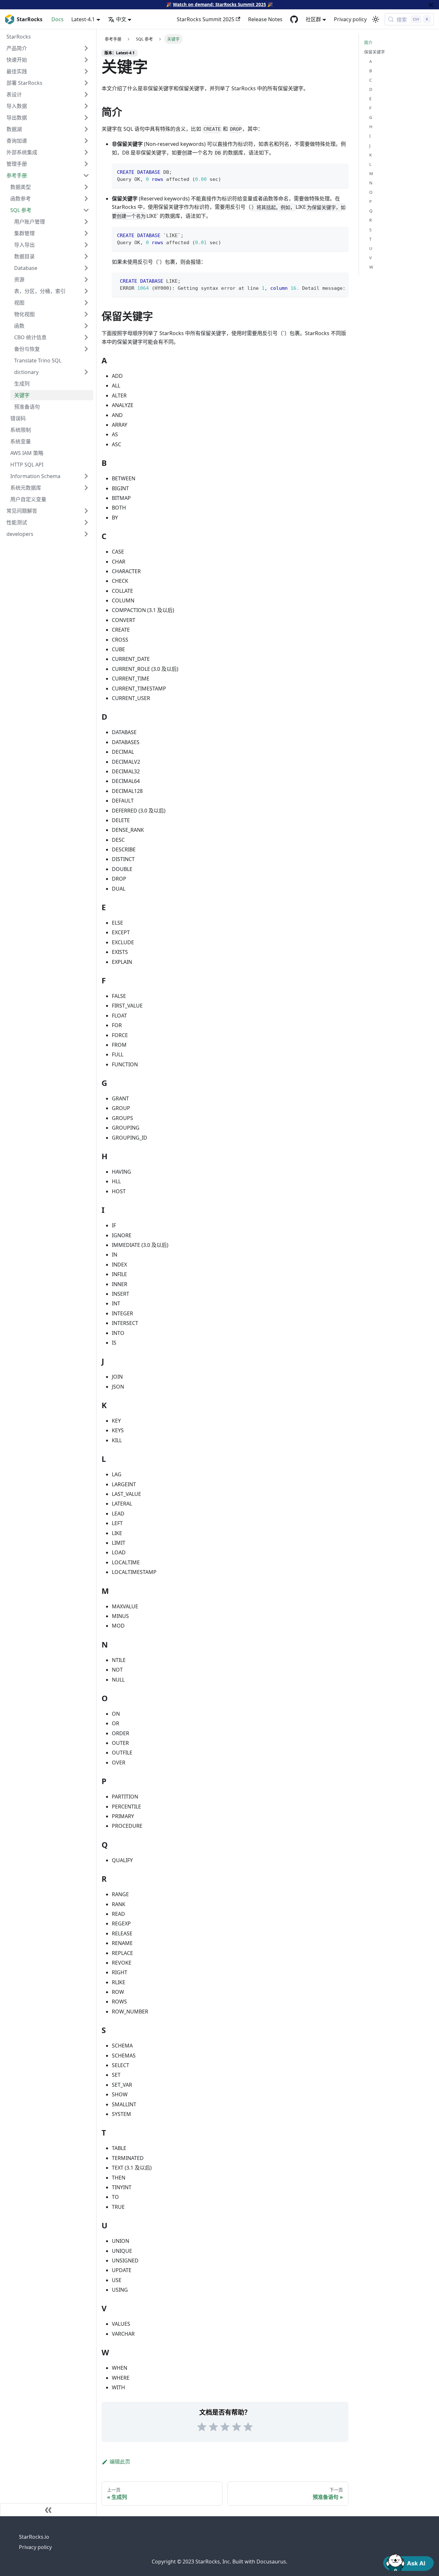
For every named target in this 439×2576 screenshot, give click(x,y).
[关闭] (431, 5)
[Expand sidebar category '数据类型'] (86, 187)
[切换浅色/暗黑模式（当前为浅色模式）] (376, 19)
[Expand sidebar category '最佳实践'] (86, 71)
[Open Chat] (408, 2562)
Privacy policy (350, 19)
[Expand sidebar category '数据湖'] (86, 129)
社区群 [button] (313, 19)
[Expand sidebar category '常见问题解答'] (86, 511)
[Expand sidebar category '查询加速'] (86, 141)
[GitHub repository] (294, 19)
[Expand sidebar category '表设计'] (86, 94)
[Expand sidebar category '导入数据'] (86, 106)
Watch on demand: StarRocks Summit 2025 (219, 4)
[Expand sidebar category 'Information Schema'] (86, 476)
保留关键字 (375, 52)
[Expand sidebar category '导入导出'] (86, 245)
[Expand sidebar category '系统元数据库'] (86, 488)
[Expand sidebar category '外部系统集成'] (86, 152)
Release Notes (265, 19)
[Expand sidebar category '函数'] (86, 326)
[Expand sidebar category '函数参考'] (86, 199)
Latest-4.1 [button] (83, 19)
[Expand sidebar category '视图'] (86, 303)
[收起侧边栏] (48, 2510)
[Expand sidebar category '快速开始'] (86, 60)
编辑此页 (120, 2462)
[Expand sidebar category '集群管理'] (86, 233)
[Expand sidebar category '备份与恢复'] (86, 349)
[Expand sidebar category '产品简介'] (86, 48)
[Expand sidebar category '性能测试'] (86, 522)
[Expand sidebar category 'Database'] (86, 268)
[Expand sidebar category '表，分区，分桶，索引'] (86, 291)
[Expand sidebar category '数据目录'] (86, 256)
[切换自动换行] (329, 280)
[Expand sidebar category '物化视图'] (86, 314)
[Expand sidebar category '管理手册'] (86, 164)
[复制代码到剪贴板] (340, 171)
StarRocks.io (34, 2537)
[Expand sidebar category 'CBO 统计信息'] (86, 337)
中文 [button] (121, 19)
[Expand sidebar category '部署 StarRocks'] (86, 83)
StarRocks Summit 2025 (206, 19)
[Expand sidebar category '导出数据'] (86, 118)
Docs (58, 19)
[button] (52, 372)
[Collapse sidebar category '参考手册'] (86, 175)
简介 (368, 42)
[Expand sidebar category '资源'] (86, 280)
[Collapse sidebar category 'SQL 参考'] (86, 210)
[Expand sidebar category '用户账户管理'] (86, 222)
